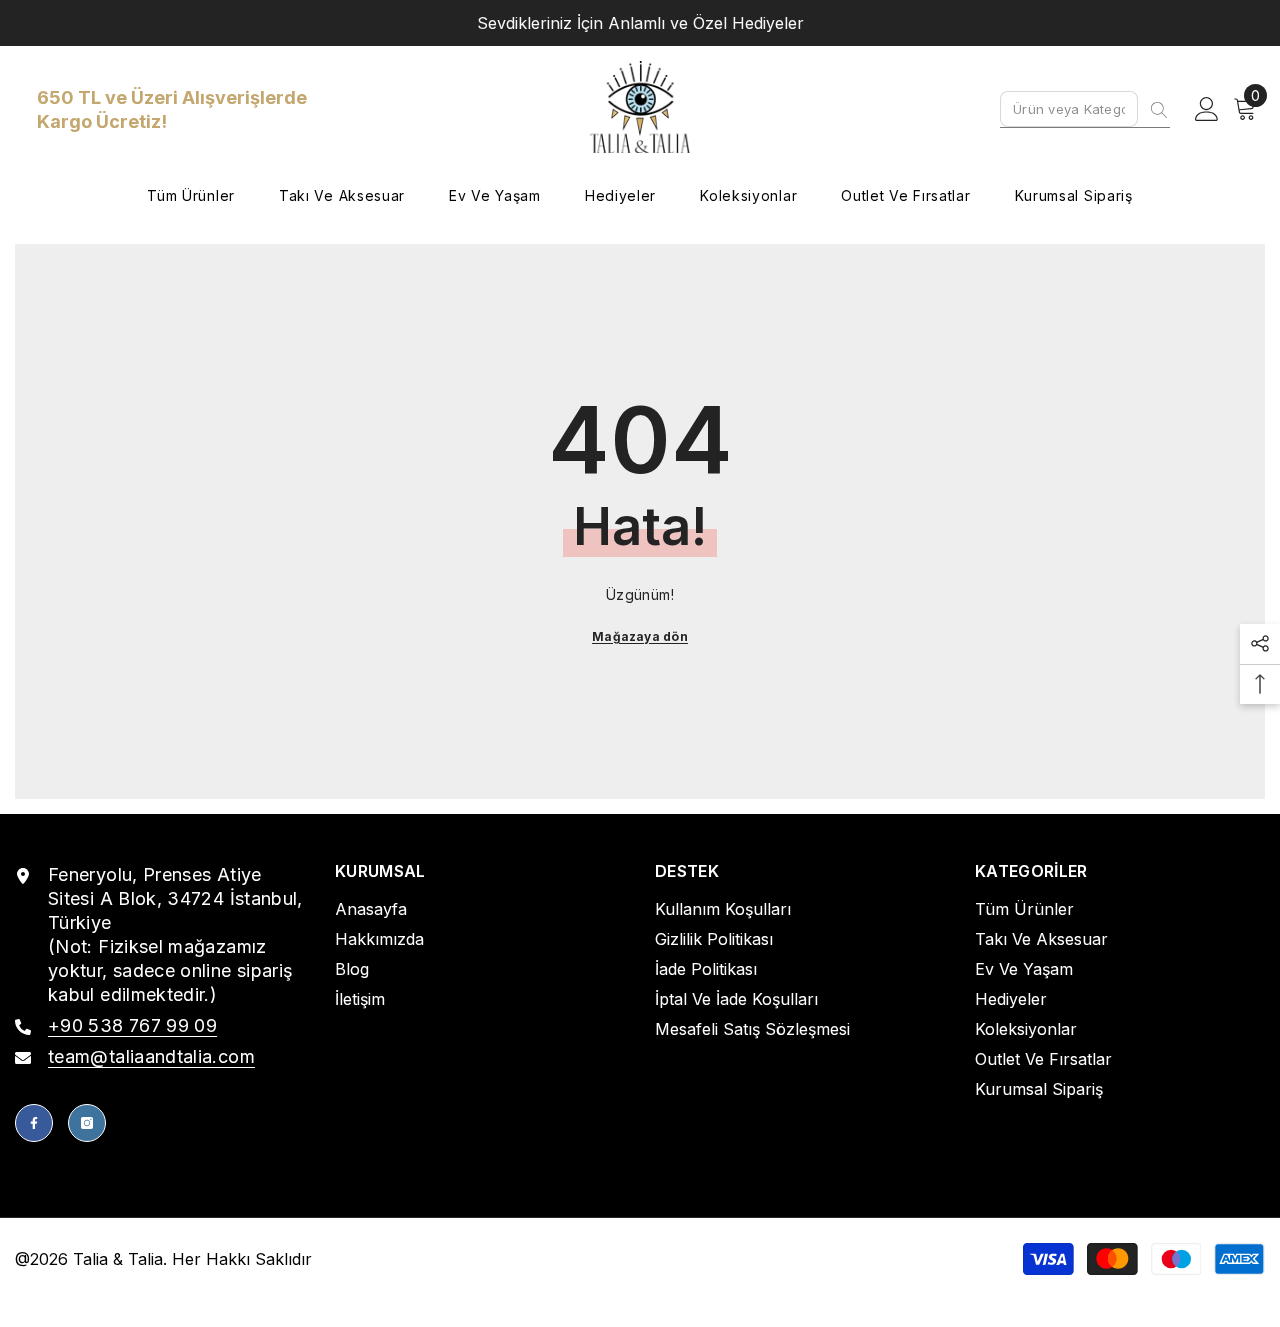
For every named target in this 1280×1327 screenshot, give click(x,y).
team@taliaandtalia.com (151, 1056)
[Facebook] (34, 1123)
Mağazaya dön (640, 636)
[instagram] (87, 1123)
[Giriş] (1207, 110)
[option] (640, 23)
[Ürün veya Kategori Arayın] (1085, 109)
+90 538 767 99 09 (132, 1025)
